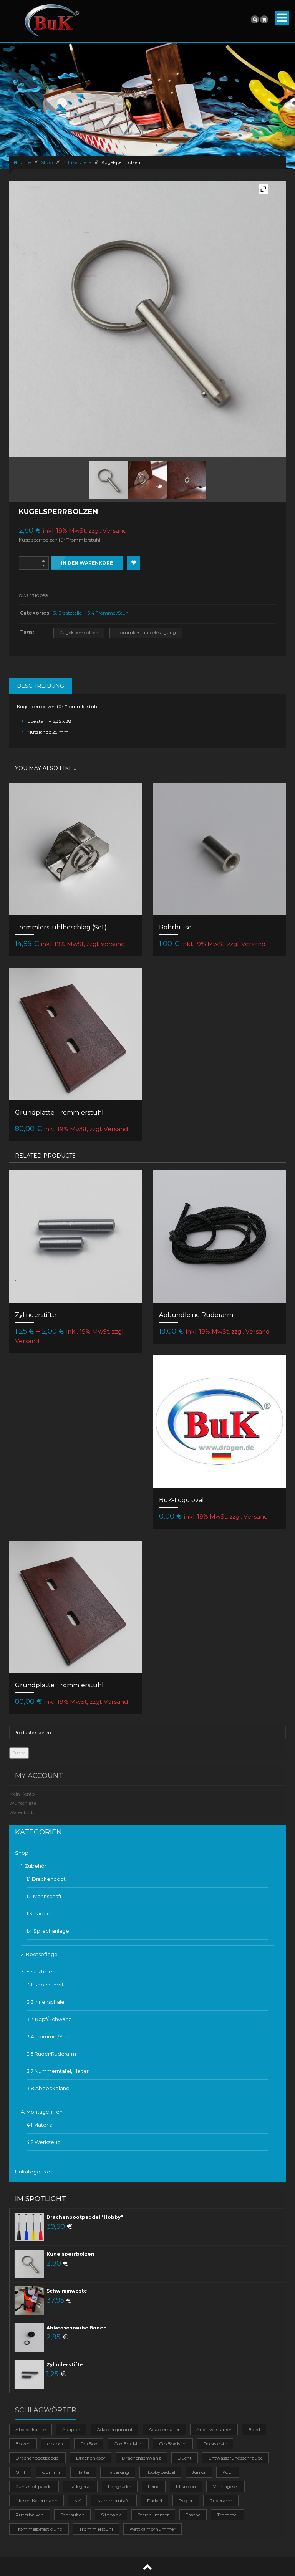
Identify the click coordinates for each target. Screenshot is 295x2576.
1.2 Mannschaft (44, 1896)
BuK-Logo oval (181, 1500)
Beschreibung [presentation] (41, 686)
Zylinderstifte (36, 1315)
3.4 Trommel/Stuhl (109, 613)
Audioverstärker (214, 2429)
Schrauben (72, 2515)
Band (254, 2429)
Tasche (193, 2515)
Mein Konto (22, 1794)
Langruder (120, 2486)
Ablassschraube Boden (77, 2328)
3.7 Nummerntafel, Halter (58, 2071)
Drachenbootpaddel (37, 2458)
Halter (83, 2472)
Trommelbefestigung (39, 2529)
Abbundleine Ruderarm (196, 1315)
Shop (47, 162)
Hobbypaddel (160, 2472)
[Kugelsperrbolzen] (108, 480)
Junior (199, 2472)
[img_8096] (147, 480)
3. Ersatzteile (77, 162)
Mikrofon (186, 2486)
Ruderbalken (30, 2515)
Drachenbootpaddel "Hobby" (85, 2217)
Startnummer (153, 2515)
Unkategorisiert (35, 2172)
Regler (186, 2501)
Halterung (118, 2472)
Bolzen (23, 2444)
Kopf (228, 2472)
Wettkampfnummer (152, 2529)
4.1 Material (40, 2125)
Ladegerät (80, 2486)
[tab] (41, 686)
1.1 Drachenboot (46, 1879)
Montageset (225, 2486)
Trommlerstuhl (96, 2529)
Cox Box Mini (128, 2444)
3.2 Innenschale (46, 2002)
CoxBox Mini (173, 2444)
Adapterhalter (164, 2429)
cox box (56, 2444)
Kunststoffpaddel (34, 2486)
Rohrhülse (175, 927)
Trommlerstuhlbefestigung (146, 632)
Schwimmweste (67, 2291)
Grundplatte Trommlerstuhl (59, 1112)
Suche (19, 1753)
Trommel (227, 2515)
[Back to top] (147, 2567)
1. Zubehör (34, 1866)
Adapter (71, 2429)
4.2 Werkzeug (44, 2142)
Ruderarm (221, 2501)
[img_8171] (186, 480)
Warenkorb (22, 1812)
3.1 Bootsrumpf (45, 1985)
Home (24, 162)
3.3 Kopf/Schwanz (49, 2019)
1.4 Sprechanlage (48, 1931)
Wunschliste (23, 1803)
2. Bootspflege (39, 1954)
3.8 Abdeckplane (48, 2088)
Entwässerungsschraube (235, 2458)
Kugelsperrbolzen (79, 632)
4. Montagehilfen (42, 2112)
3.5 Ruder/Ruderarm (51, 2054)
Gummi (51, 2472)
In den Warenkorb (87, 563)
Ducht (185, 2458)
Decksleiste (215, 2444)
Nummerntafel (114, 2501)
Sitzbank (111, 2515)
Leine (154, 2486)
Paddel (155, 2501)
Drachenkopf (91, 2458)
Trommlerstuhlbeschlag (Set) (61, 927)
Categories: (35, 613)
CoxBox (89, 2444)
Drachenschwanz (141, 2458)
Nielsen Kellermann (36, 2501)
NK (77, 2501)
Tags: (27, 632)
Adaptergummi (114, 2429)
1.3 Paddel (39, 1913)
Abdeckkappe (31, 2429)
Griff (20, 2472)
